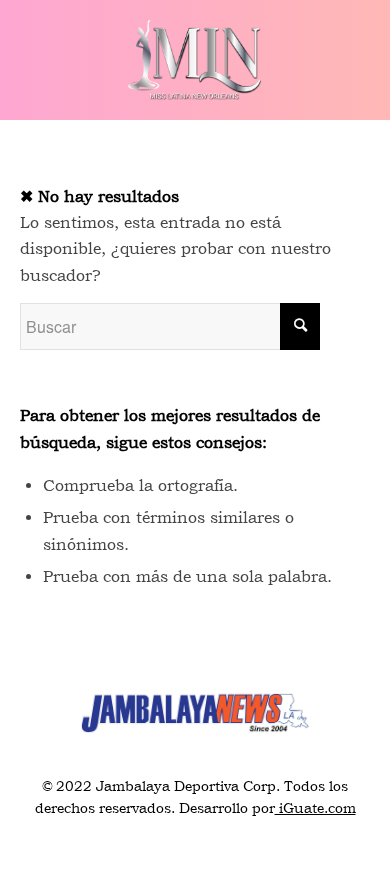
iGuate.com (315, 808)
